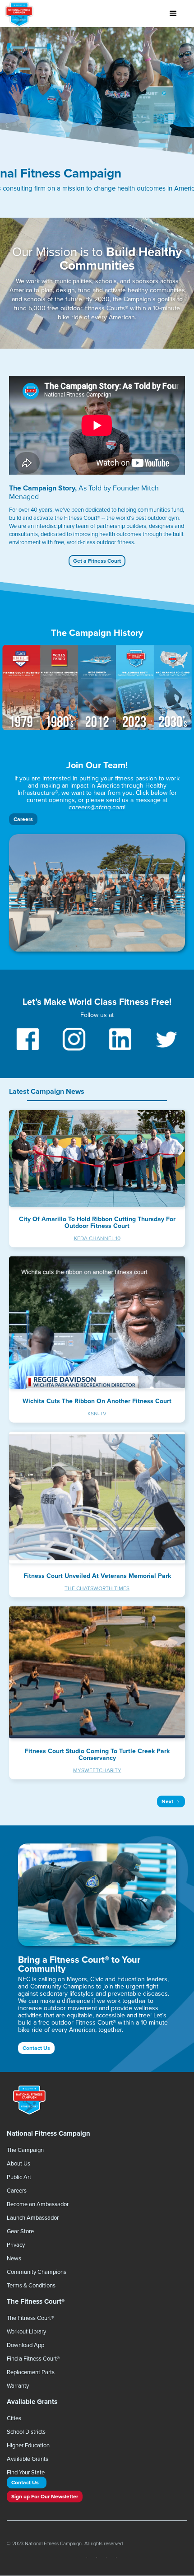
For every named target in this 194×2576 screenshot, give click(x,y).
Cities (14, 2418)
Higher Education (28, 2445)
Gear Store (20, 2231)
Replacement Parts (31, 2372)
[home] (21, 14)
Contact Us (36, 2048)
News (14, 2258)
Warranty (18, 2385)
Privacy (16, 2245)
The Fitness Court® (30, 2318)
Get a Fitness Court (97, 561)
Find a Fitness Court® (33, 2358)
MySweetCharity (97, 1770)
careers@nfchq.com (96, 807)
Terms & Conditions (31, 2285)
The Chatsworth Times (97, 1588)
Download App (25, 2345)
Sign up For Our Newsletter (45, 2496)
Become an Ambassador (38, 2204)
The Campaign (25, 2150)
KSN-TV (97, 1413)
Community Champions (37, 2272)
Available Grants (28, 2459)
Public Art (19, 2177)
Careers (23, 819)
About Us (18, 2163)
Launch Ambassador (33, 2217)
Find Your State (26, 2472)
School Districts (26, 2431)
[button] (173, 14)
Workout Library (26, 2331)
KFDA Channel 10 (97, 1238)
